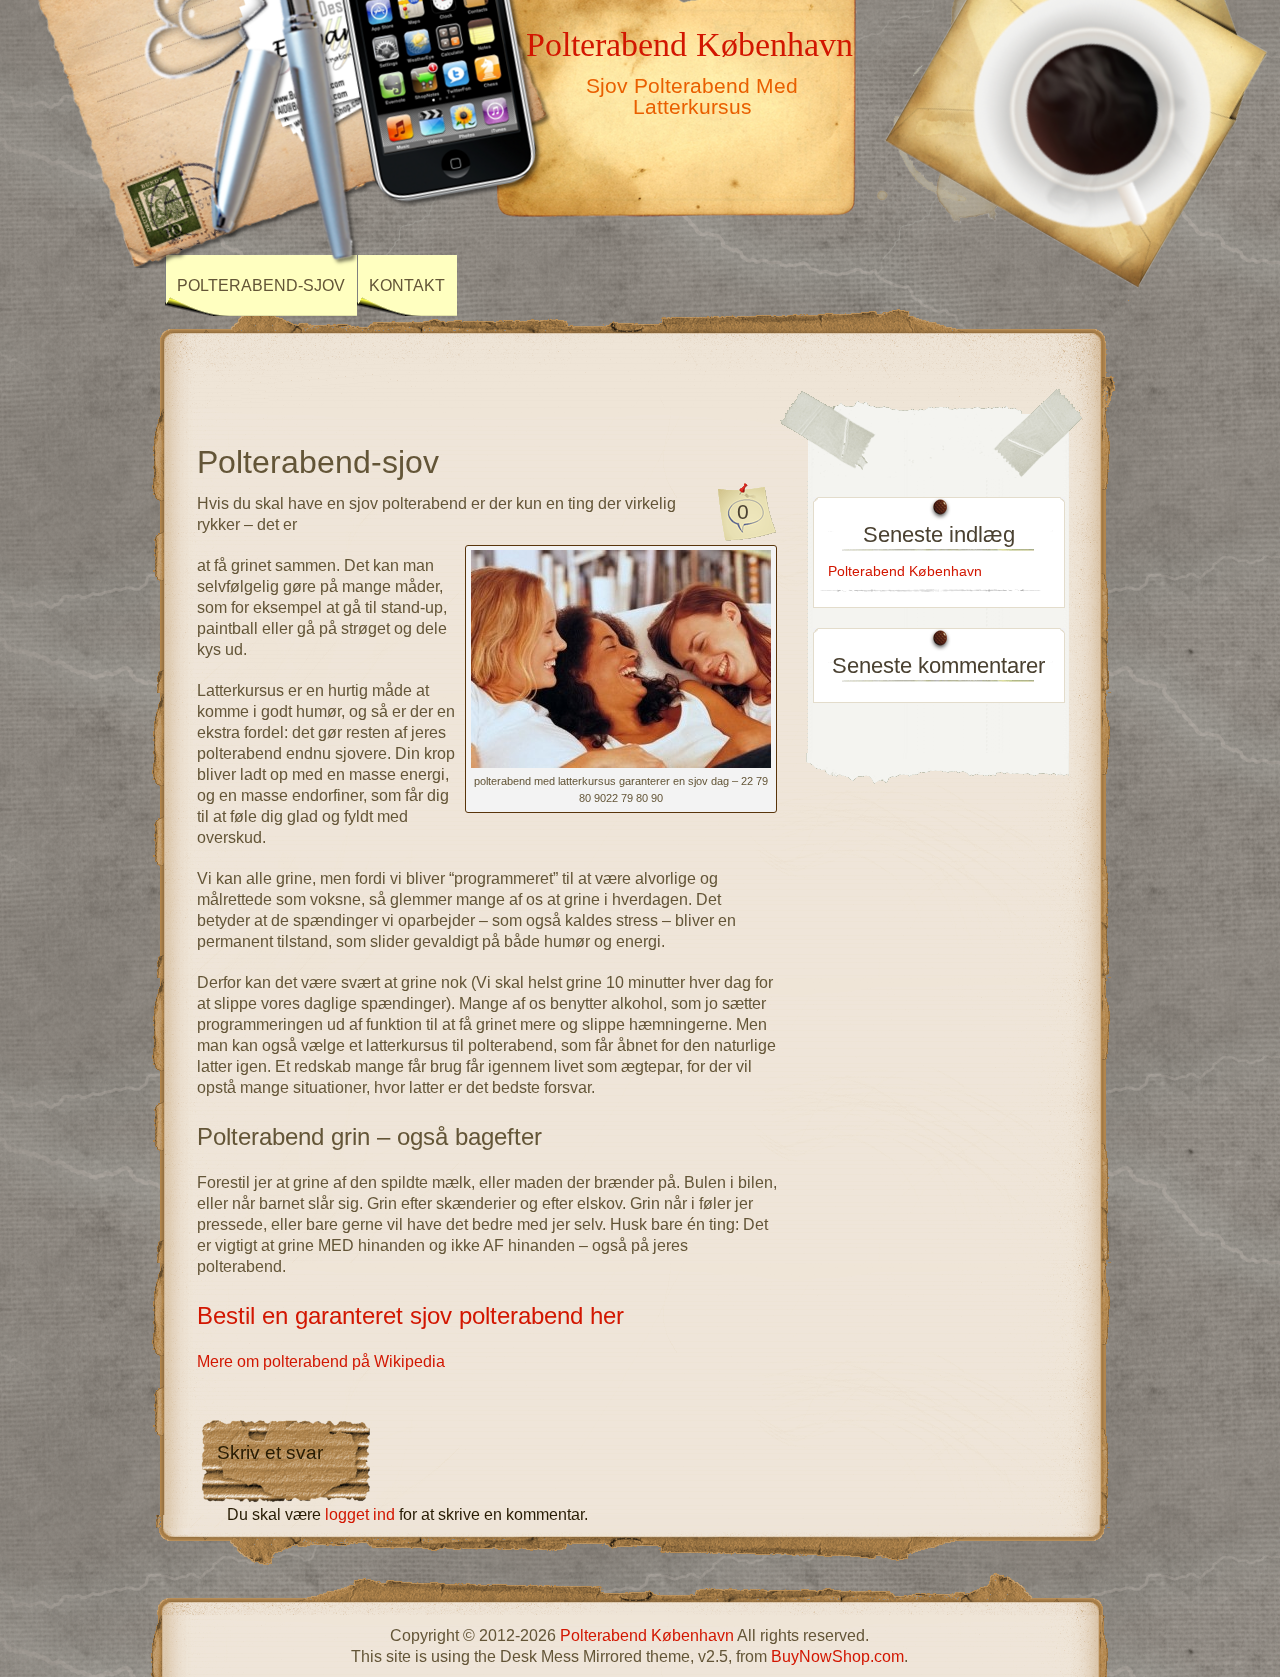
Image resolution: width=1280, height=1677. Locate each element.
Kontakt (407, 285)
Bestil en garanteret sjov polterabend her (410, 1315)
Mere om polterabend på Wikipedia (321, 1361)
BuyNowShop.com (837, 1656)
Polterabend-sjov (261, 285)
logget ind (360, 1514)
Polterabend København (689, 44)
